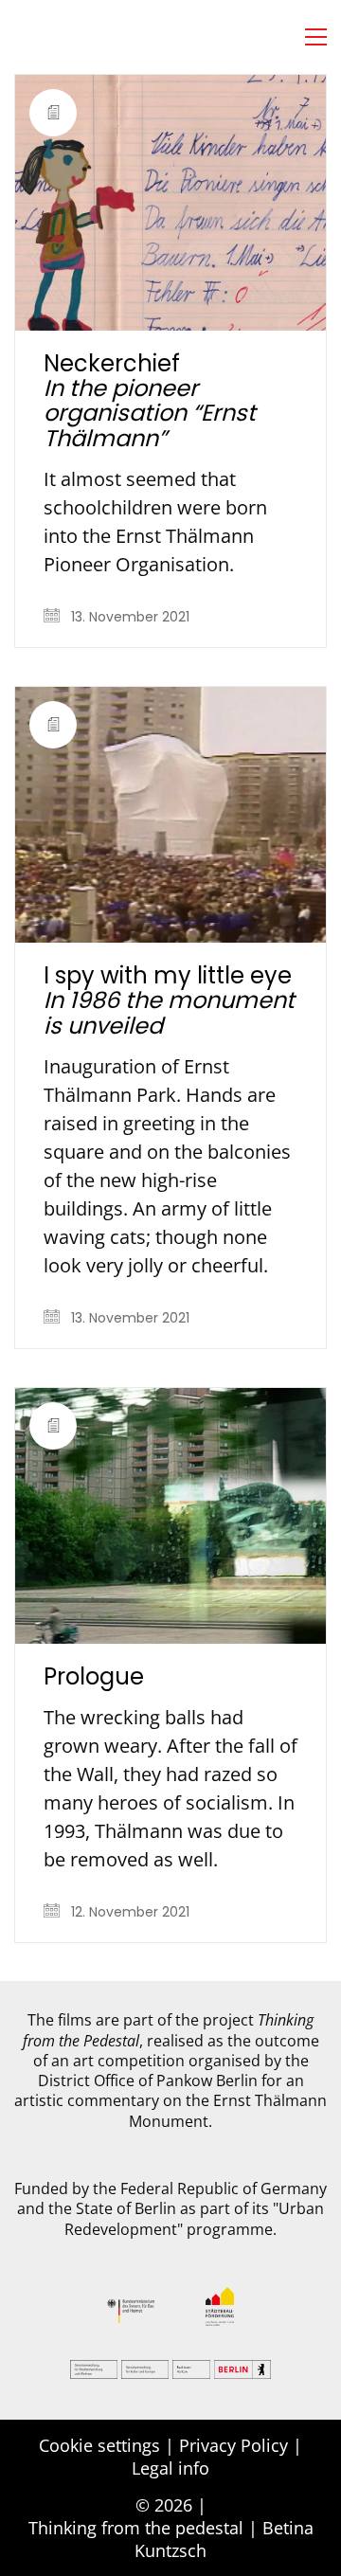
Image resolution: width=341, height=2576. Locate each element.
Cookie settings (99, 2445)
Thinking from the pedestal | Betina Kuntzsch (171, 2539)
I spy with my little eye (169, 1001)
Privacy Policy (233, 2445)
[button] (316, 37)
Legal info (170, 2468)
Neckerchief (150, 402)
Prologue (94, 1677)
